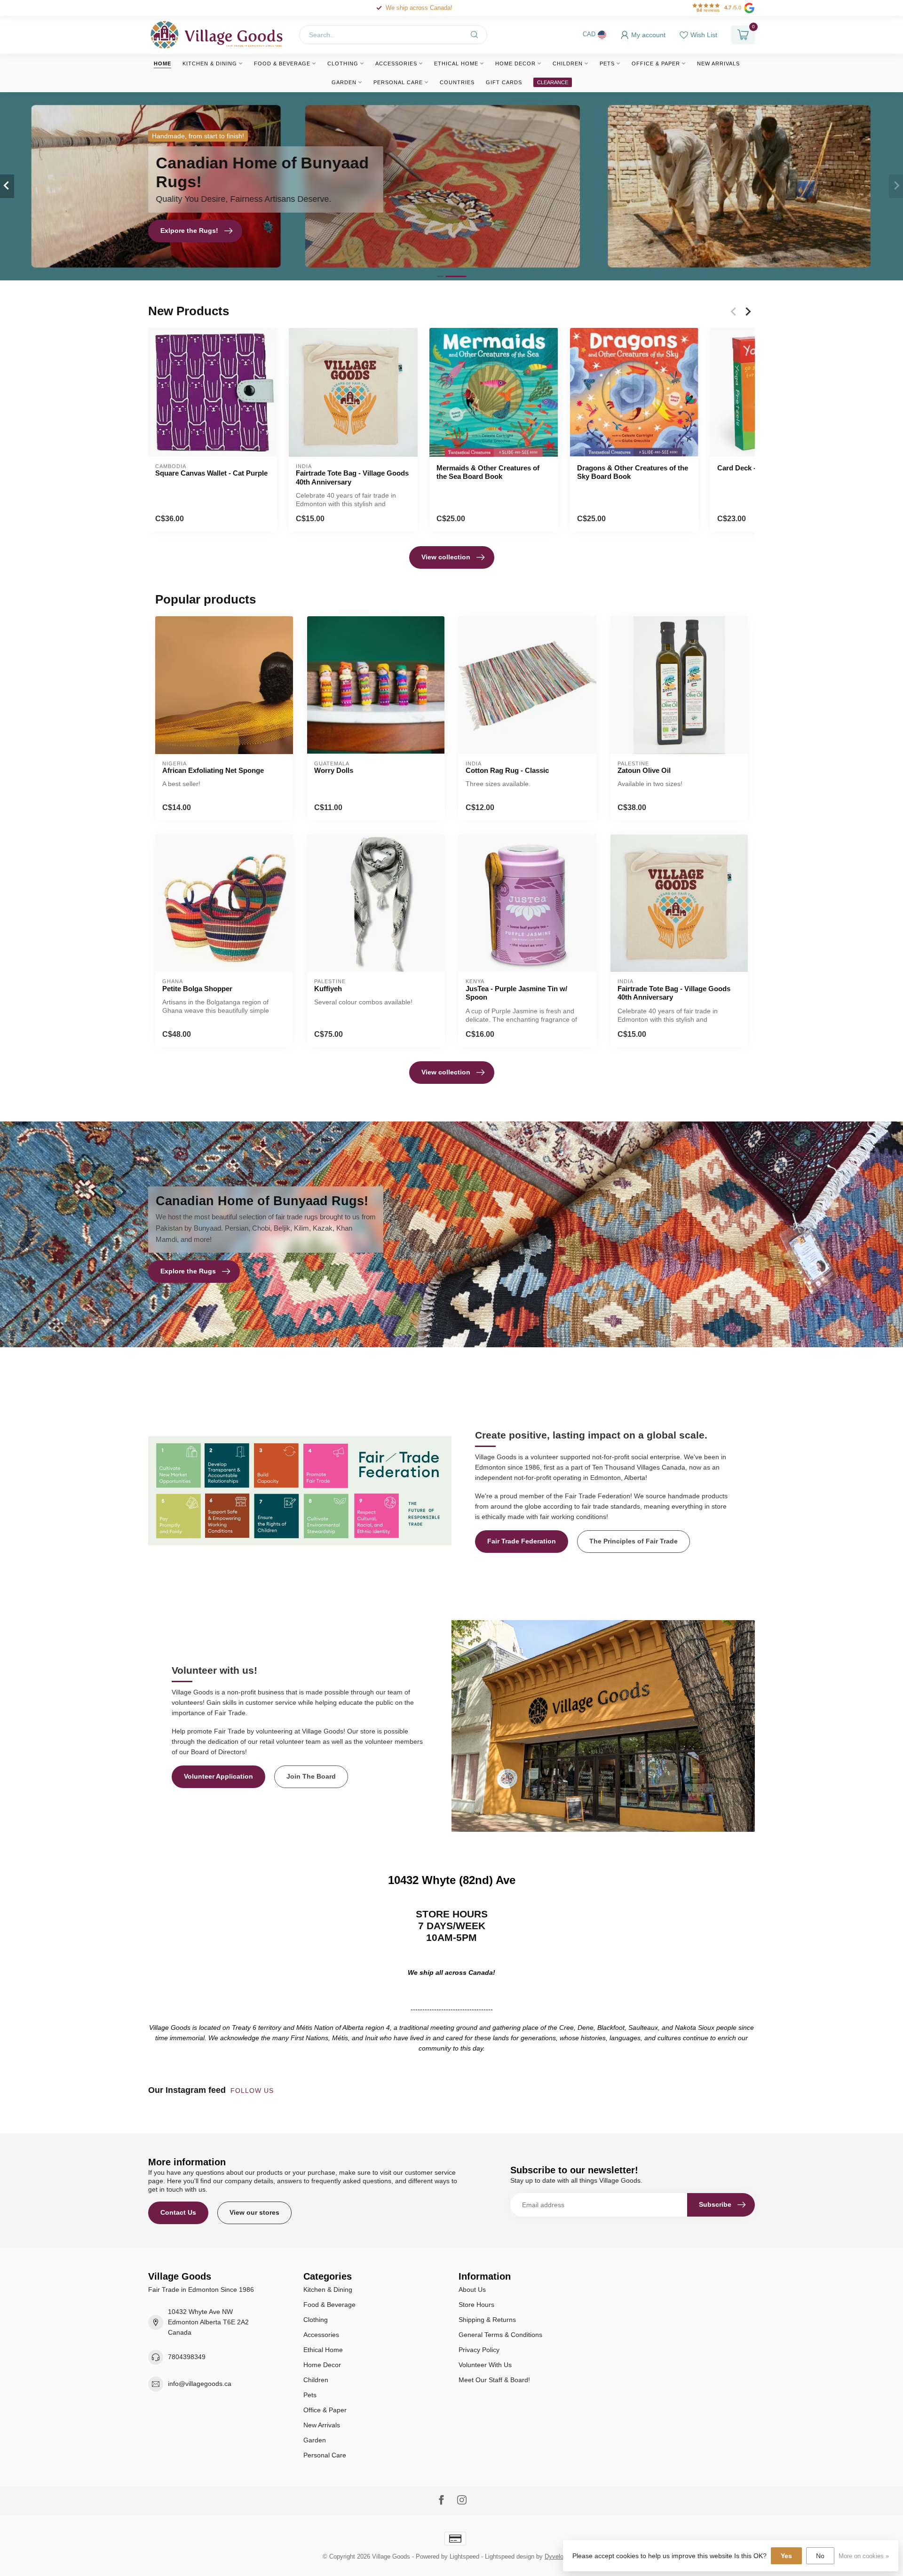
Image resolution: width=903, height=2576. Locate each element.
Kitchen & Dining (210, 64)
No (820, 2556)
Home (162, 64)
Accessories (396, 64)
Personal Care (398, 82)
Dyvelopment (562, 2557)
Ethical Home (456, 64)
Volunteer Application (218, 1776)
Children (568, 64)
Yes (786, 2556)
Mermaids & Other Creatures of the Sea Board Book (488, 472)
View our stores (254, 2212)
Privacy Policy (479, 2350)
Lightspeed (464, 2557)
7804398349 (187, 2357)
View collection (446, 557)
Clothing (343, 64)
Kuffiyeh (328, 989)
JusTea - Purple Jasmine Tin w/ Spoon (516, 993)
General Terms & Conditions (500, 2335)
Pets (607, 64)
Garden (344, 82)
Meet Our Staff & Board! (494, 2380)
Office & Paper (656, 64)
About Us (472, 2290)
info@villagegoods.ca (200, 2384)
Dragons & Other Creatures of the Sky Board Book (633, 472)
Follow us (253, 2091)
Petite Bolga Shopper (197, 989)
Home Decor (515, 64)
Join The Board (311, 1776)
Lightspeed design (510, 2557)
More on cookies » (864, 2556)
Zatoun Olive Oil (644, 770)
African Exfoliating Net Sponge (213, 770)
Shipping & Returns (487, 2320)
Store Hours (476, 2305)
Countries (457, 82)
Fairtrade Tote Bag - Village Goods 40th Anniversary (352, 477)
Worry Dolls (334, 770)
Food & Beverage (282, 64)
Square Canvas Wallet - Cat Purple (211, 473)
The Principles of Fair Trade (634, 1541)
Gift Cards (504, 82)
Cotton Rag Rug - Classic (507, 770)
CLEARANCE (553, 82)
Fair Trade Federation (522, 1541)
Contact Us (178, 2212)
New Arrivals (718, 64)
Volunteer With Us (485, 2365)
